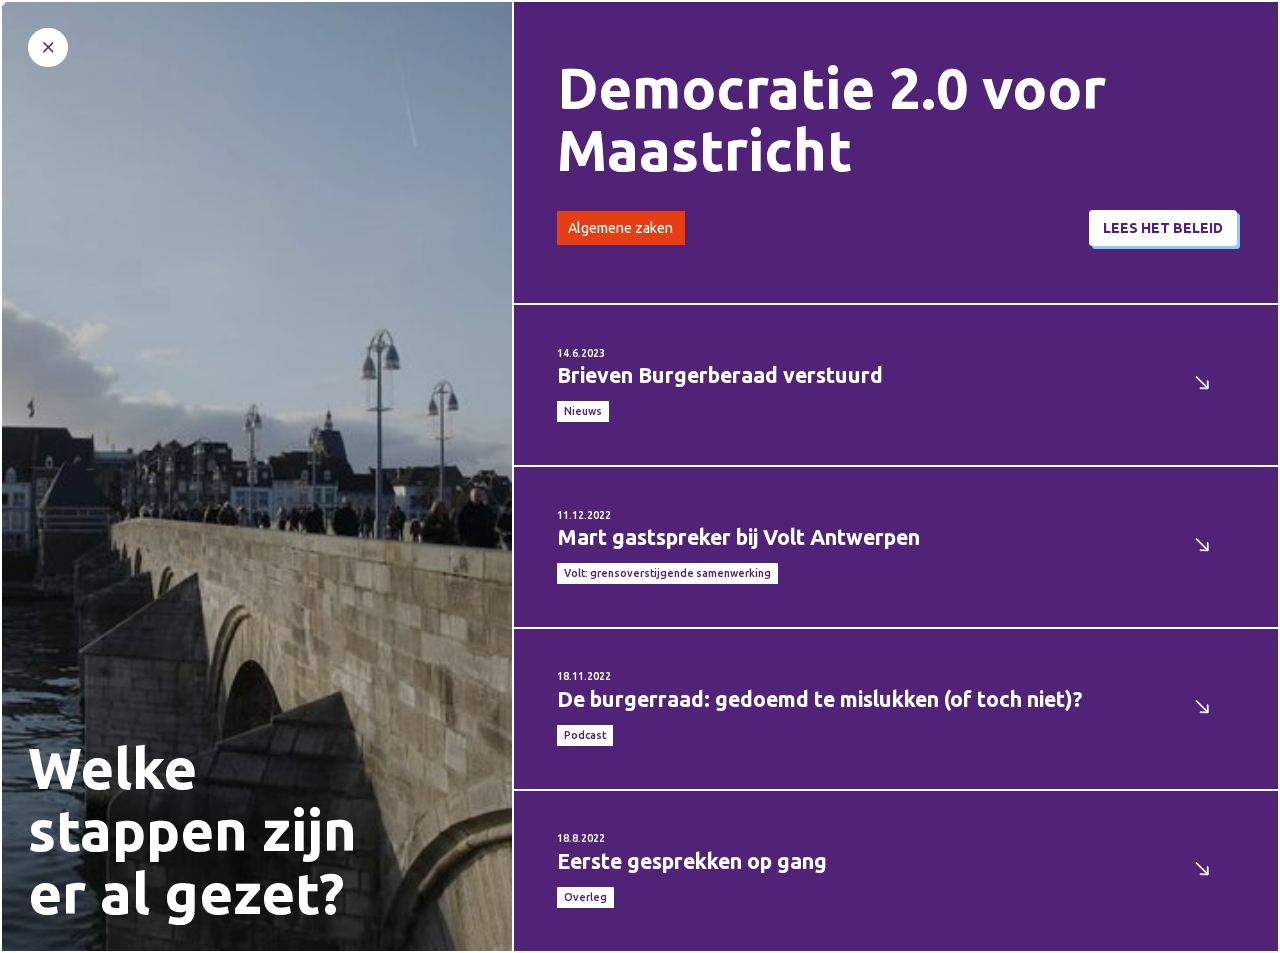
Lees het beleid (1163, 228)
